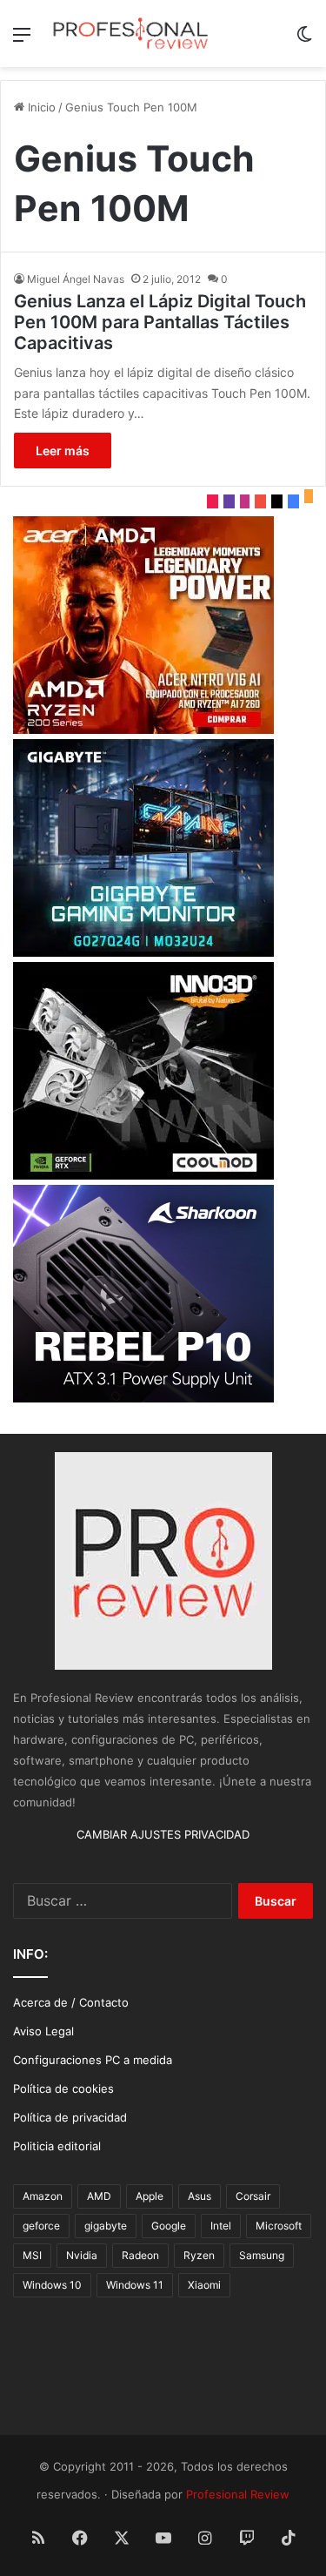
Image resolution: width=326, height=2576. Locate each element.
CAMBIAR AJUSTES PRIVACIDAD (163, 1834)
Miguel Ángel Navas (76, 279)
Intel (221, 2226)
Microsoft (279, 2226)
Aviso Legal (43, 2031)
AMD (99, 2196)
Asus (200, 2196)
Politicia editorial (57, 2146)
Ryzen (199, 2255)
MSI (32, 2255)
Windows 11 (135, 2285)
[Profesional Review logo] (130, 34)
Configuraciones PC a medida (93, 2060)
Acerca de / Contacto (71, 2002)
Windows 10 (52, 2285)
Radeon (140, 2255)
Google (169, 2226)
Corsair (253, 2196)
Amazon (43, 2196)
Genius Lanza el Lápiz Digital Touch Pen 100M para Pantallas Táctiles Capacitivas (160, 322)
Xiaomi (204, 2285)
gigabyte (106, 2226)
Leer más (63, 451)
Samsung (262, 2255)
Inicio (40, 107)
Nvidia (82, 2255)
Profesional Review (238, 2494)
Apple (150, 2196)
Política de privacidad (70, 2117)
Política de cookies (63, 2088)
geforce (41, 2226)
